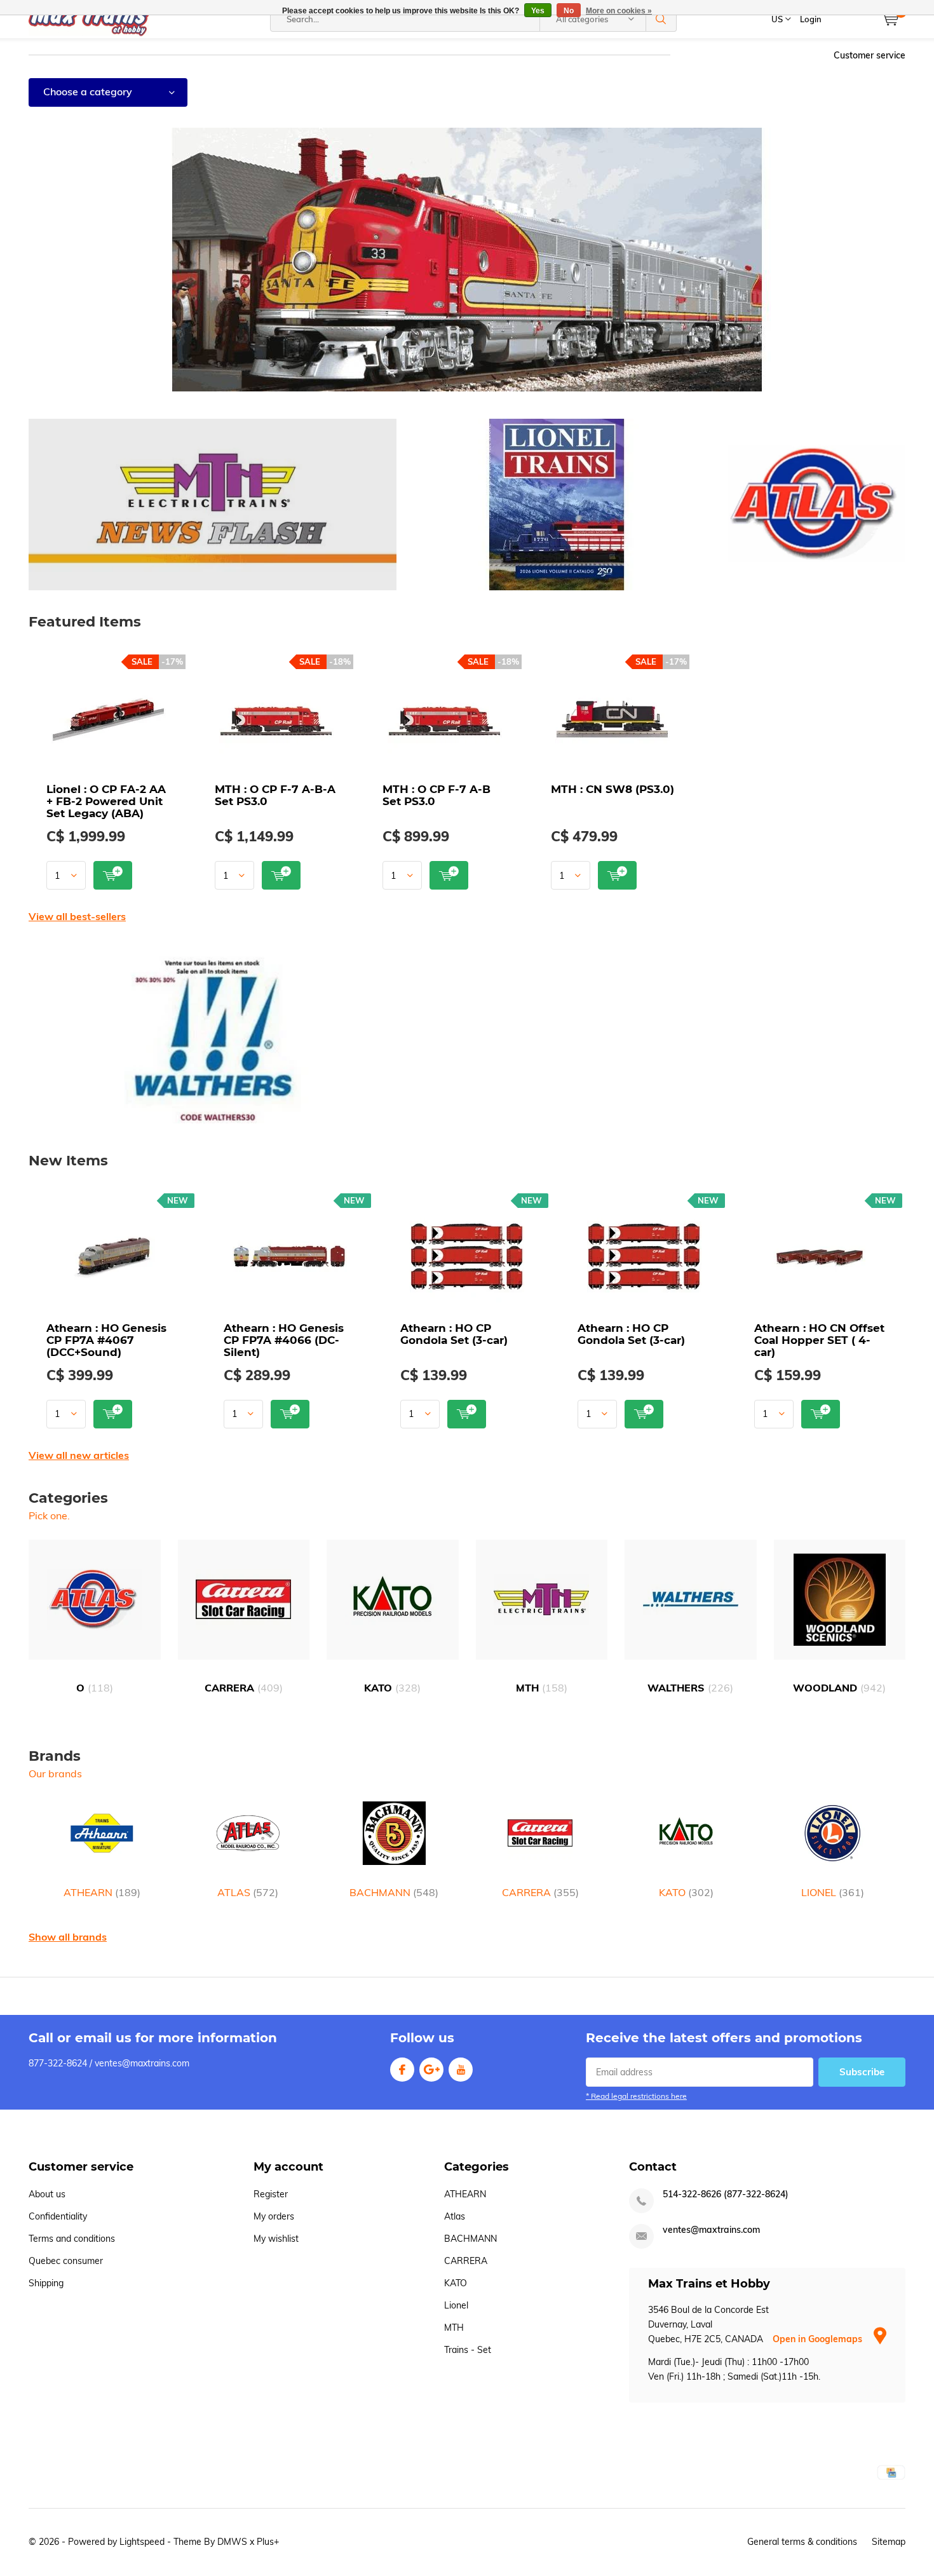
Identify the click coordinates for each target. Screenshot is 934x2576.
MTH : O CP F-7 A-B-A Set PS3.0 (275, 795)
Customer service (870, 55)
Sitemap (889, 2542)
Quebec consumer (66, 2261)
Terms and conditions (72, 2239)
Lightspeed (142, 2542)
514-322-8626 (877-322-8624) (726, 2194)
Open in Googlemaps (819, 2339)
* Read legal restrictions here (636, 2096)
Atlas (455, 2216)
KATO (392, 1688)
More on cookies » (619, 11)
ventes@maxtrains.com (711, 2230)
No (569, 11)
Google (431, 2070)
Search (661, 19)
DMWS (232, 2542)
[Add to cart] (113, 875)
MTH (542, 1688)
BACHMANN (394, 1892)
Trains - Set (468, 2350)
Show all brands (68, 1937)
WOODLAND (839, 1688)
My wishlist (276, 2239)
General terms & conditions (802, 2542)
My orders (274, 2216)
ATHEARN (102, 1892)
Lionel (456, 2305)
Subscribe (862, 2072)
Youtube (461, 2070)
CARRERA (244, 1688)
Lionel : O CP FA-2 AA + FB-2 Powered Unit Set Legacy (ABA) (106, 801)
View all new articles (79, 1455)
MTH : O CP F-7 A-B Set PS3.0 (437, 795)
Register (271, 2194)
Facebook (402, 2070)
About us (47, 2194)
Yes (538, 11)
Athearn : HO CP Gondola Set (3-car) (454, 1334)
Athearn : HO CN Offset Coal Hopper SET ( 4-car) (819, 1340)
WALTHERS (690, 1688)
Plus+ (268, 2542)
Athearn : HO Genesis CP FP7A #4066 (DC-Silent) (284, 1340)
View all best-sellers (77, 916)
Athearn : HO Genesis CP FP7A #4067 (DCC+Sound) (106, 1340)
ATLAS (248, 1892)
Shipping (46, 2283)
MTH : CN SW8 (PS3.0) (613, 789)
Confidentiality (58, 2216)
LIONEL (833, 1892)
